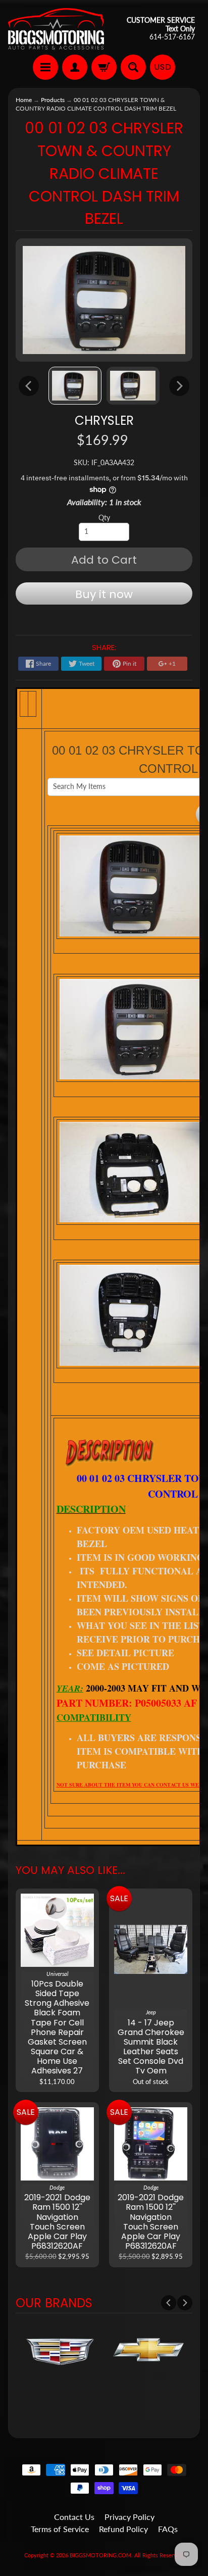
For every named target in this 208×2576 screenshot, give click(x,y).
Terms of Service (60, 2529)
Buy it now (104, 594)
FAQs (168, 2529)
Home (24, 100)
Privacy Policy (129, 2517)
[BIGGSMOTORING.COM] (56, 29)
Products (53, 100)
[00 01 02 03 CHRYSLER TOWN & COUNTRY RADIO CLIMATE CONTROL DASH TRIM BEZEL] (75, 386)
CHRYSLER (104, 420)
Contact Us (74, 2517)
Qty (104, 518)
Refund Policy (123, 2529)
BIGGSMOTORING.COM (100, 2555)
